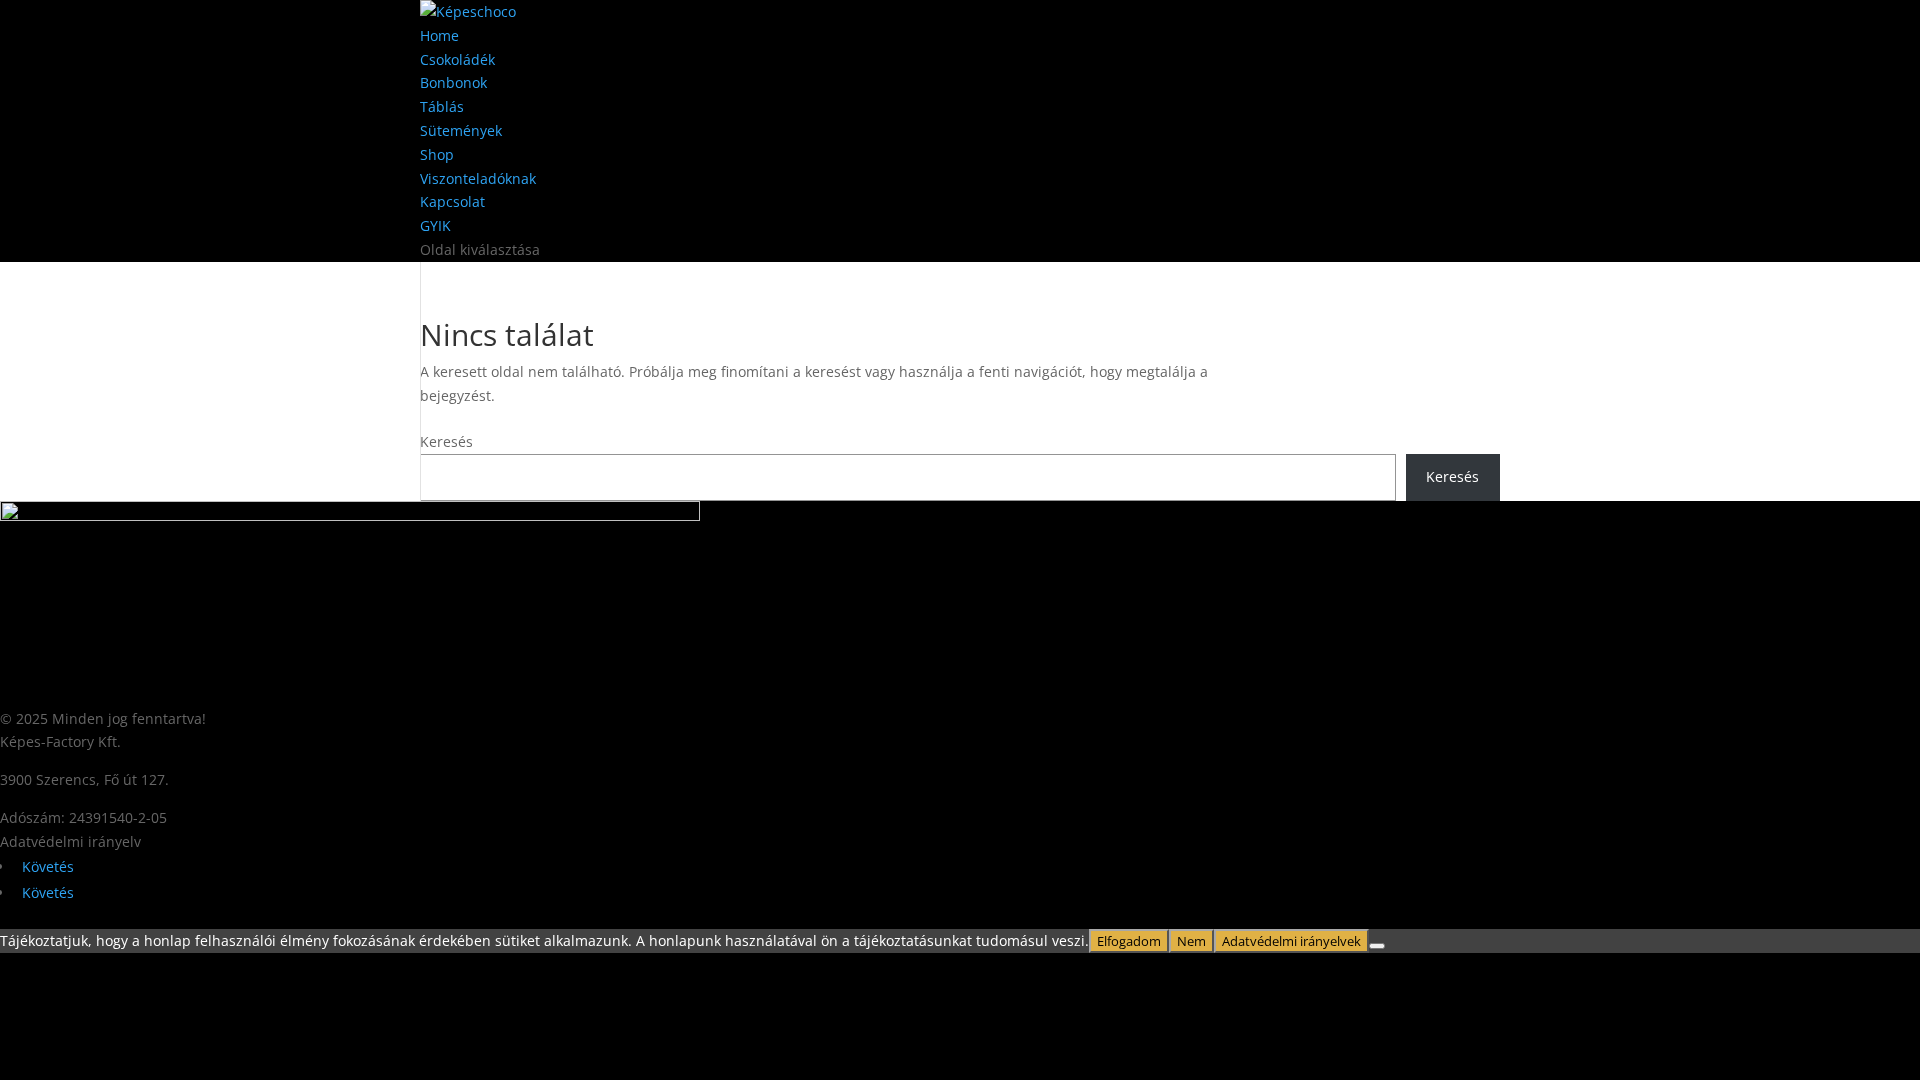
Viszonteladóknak (478, 178)
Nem (1191, 941)
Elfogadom (1129, 941)
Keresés (446, 441)
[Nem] (1377, 946)
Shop (437, 154)
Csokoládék (457, 59)
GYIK (435, 225)
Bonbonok (453, 82)
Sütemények (461, 130)
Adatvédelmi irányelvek (1291, 941)
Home (439, 35)
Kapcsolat (452, 201)
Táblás (442, 106)
